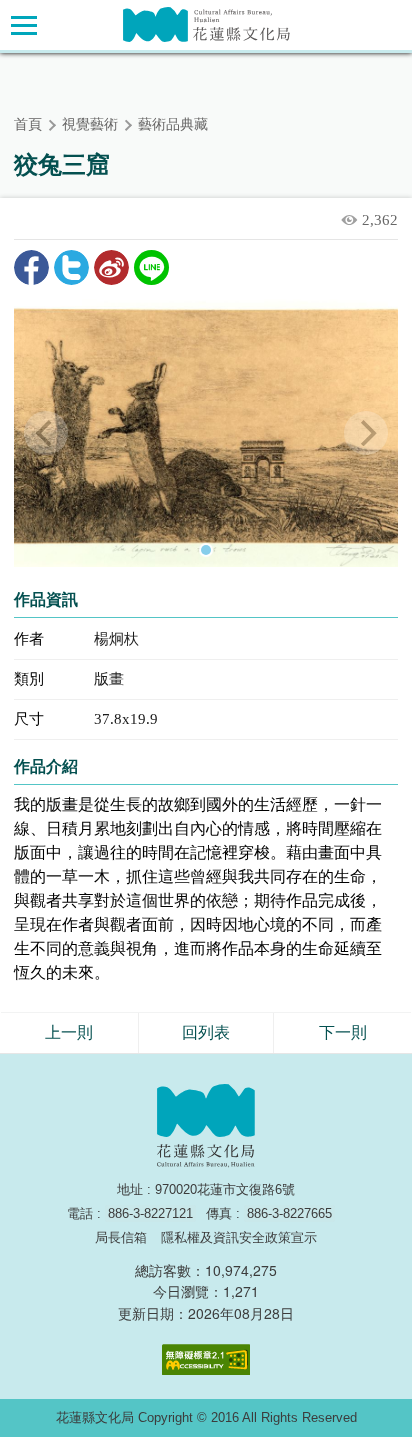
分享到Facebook (31, 267)
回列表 (206, 1032)
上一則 (69, 1032)
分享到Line (151, 267)
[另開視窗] (206, 433)
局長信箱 (121, 1237)
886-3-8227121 (150, 1213)
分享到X (71, 267)
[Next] (366, 433)
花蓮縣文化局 (206, 24)
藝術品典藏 (173, 124)
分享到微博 (111, 267)
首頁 (28, 124)
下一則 (343, 1032)
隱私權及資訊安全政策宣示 (239, 1237)
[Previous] (46, 433)
